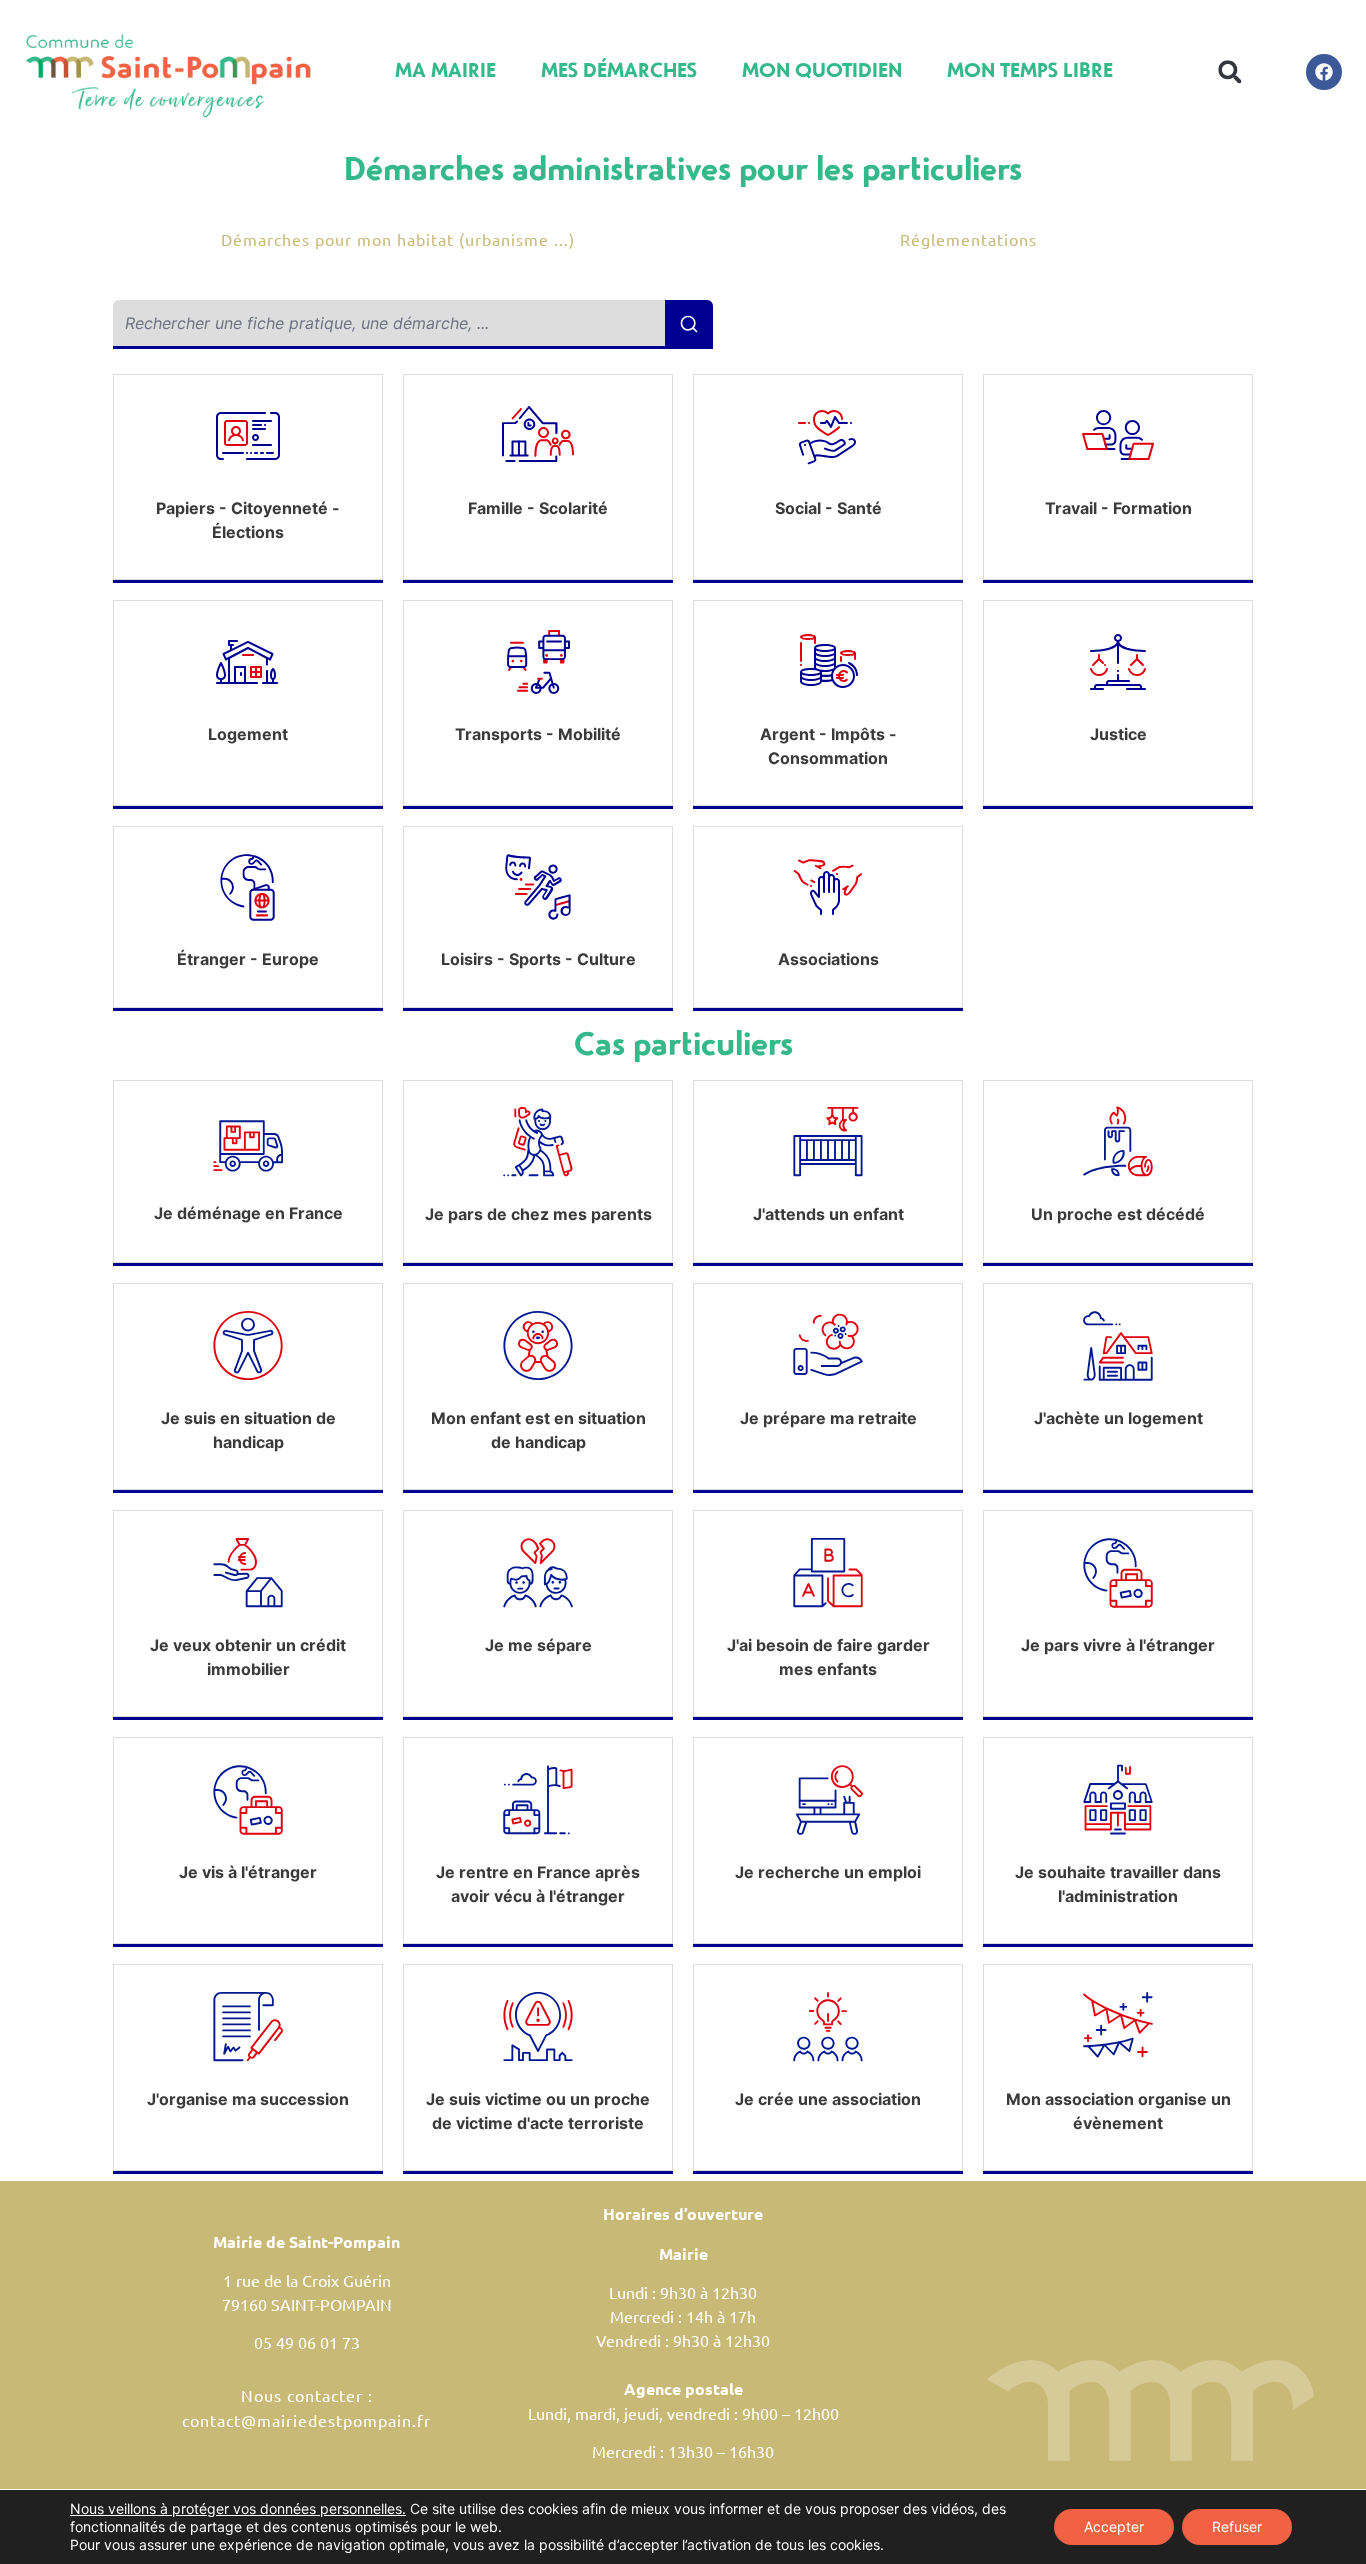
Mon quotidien (822, 69)
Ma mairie (445, 69)
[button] (1230, 71)
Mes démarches (619, 69)
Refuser (1237, 2526)
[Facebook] (1324, 72)
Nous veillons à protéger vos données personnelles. (238, 2508)
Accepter (1114, 2526)
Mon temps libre (1030, 69)
